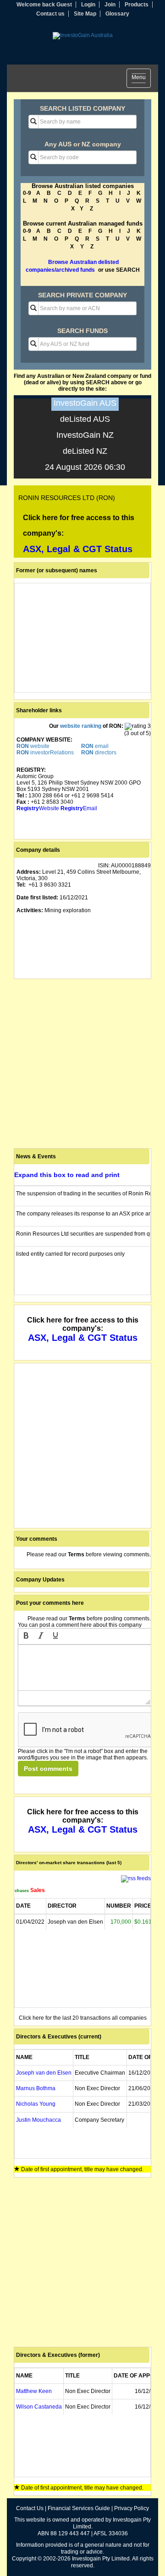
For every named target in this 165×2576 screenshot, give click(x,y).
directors (99, 753)
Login (88, 5)
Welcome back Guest (44, 5)
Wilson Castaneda (39, 2407)
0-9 (27, 193)
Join (110, 5)
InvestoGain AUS (85, 403)
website (33, 746)
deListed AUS (85, 419)
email (95, 746)
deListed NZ (85, 451)
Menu (141, 79)
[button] (26, 1636)
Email (79, 808)
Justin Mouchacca (38, 2120)
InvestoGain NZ (85, 435)
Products (137, 5)
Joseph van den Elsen (44, 2073)
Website (38, 808)
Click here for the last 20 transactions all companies (83, 2018)
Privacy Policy (132, 2508)
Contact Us (30, 2508)
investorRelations (45, 753)
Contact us (50, 14)
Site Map (85, 14)
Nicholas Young (36, 2104)
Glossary (117, 14)
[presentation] (26, 1636)
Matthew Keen (34, 2391)
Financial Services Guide (79, 2508)
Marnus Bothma (36, 2088)
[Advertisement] (82, 1064)
